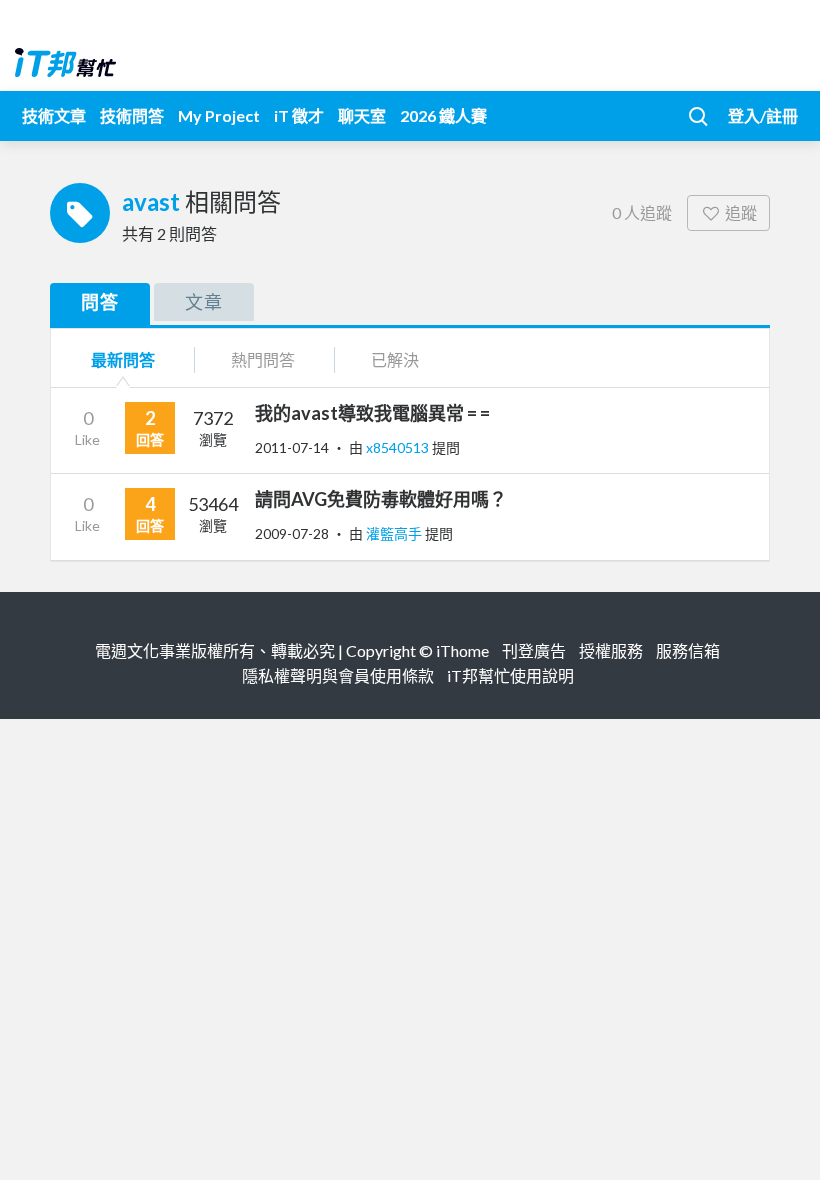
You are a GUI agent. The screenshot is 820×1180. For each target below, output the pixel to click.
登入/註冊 (763, 115)
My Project (219, 115)
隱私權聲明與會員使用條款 (338, 675)
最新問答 (123, 359)
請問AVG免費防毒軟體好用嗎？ (381, 499)
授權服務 (611, 650)
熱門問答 (263, 359)
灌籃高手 (395, 533)
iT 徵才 (299, 115)
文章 (204, 302)
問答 (100, 302)
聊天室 (362, 115)
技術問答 (132, 115)
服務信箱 (688, 650)
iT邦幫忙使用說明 (510, 675)
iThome (462, 650)
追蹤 (741, 212)
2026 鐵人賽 (443, 115)
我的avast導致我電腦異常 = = (372, 413)
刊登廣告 (534, 650)
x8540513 (399, 447)
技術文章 (54, 115)
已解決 (395, 359)
